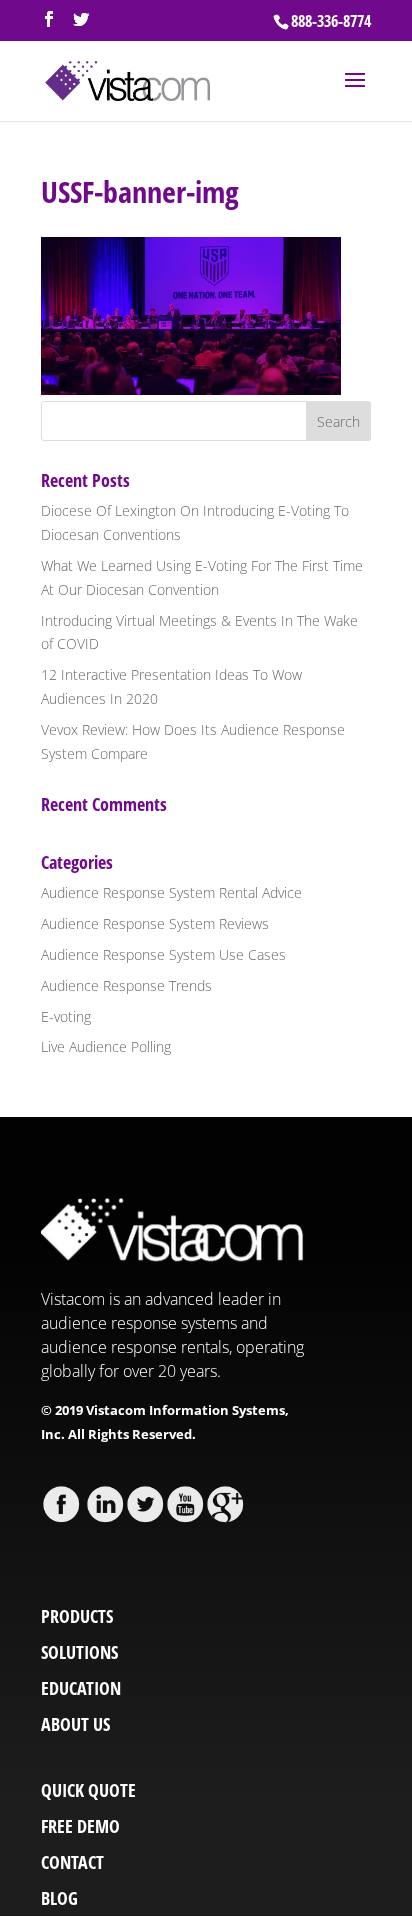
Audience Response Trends (126, 985)
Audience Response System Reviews (155, 923)
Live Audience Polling (106, 1046)
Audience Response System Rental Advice (171, 892)
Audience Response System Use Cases (163, 954)
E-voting (66, 1016)
